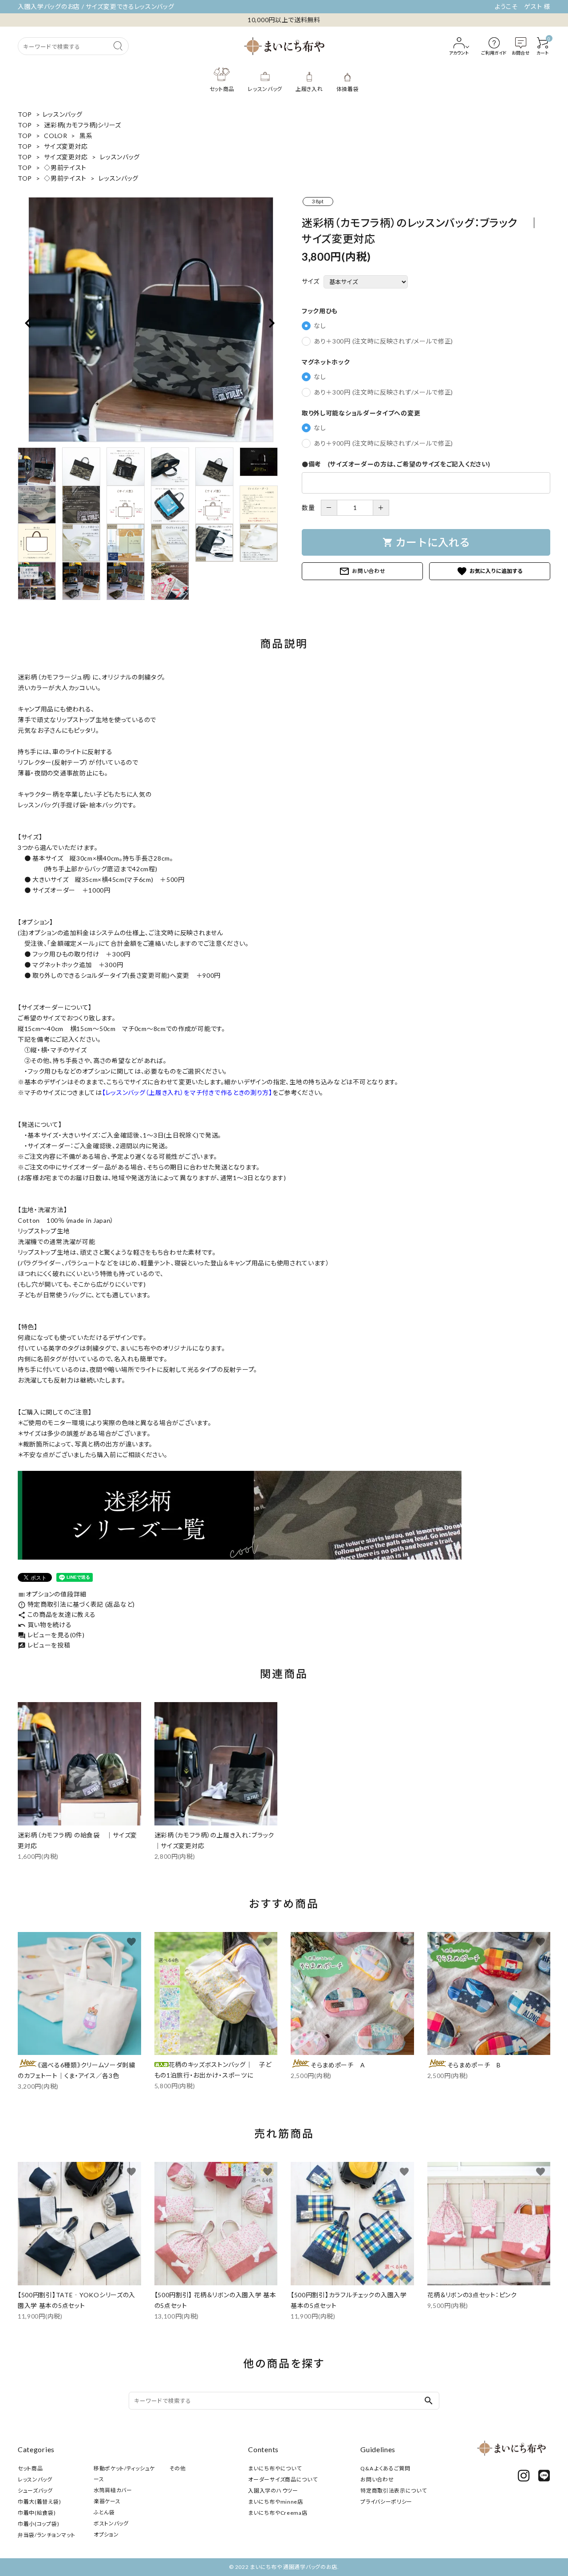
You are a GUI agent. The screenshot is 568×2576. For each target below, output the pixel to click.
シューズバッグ (35, 2491)
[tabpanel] (151, 320)
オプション (106, 2535)
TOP (25, 114)
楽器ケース (107, 2501)
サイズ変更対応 (66, 146)
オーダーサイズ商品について (283, 2479)
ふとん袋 (104, 2512)
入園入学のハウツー (273, 2491)
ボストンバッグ (111, 2523)
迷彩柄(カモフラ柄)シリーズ (83, 125)
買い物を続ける (45, 1625)
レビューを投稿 (44, 1645)
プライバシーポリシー (386, 2502)
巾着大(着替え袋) (39, 2502)
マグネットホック (326, 362)
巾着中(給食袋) (37, 2513)
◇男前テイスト (65, 168)
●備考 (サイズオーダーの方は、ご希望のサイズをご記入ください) (396, 464)
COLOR (56, 136)
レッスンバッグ (63, 114)
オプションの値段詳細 (52, 1594)
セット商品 (30, 2468)
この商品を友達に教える (57, 1614)
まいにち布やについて (275, 2468)
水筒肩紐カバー (113, 2490)
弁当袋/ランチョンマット (46, 2535)
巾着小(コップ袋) (38, 2524)
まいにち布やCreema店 (278, 2513)
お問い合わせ (362, 571)
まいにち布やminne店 (275, 2502)
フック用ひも (320, 311)
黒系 (86, 136)
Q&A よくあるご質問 (385, 2468)
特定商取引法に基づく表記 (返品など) (76, 1604)
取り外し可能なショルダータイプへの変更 (361, 413)
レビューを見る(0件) (51, 1635)
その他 (178, 2468)
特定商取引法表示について (393, 2491)
